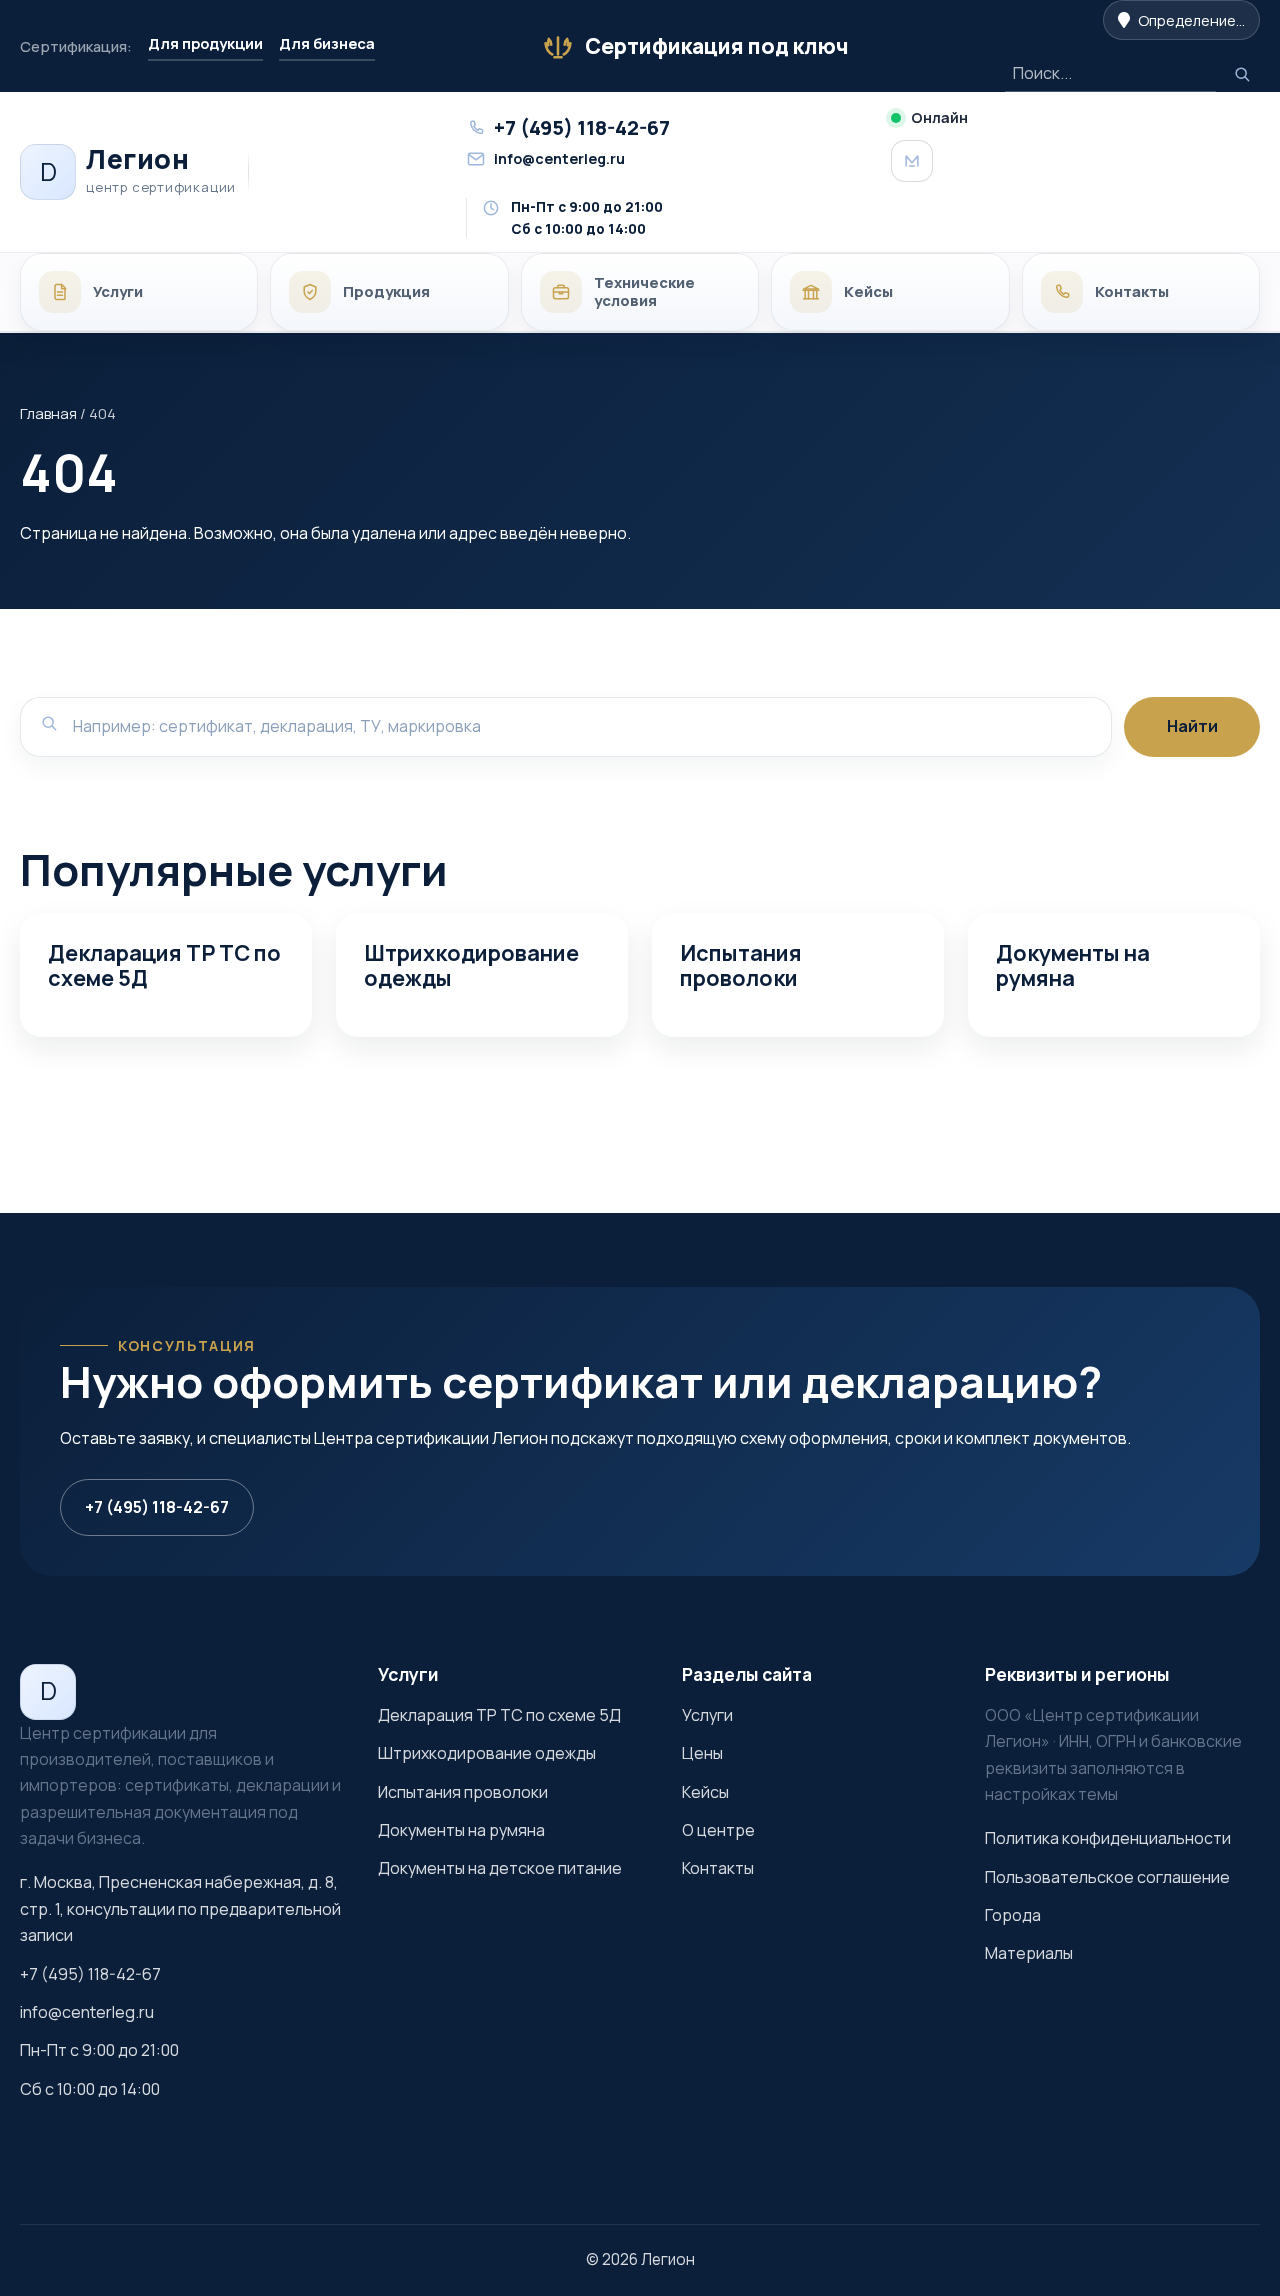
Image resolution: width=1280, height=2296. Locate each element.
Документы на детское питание (500, 1868)
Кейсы (705, 1792)
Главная (48, 413)
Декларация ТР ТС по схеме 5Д (164, 965)
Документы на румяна (1073, 965)
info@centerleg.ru (87, 2012)
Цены (702, 1753)
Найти (1192, 726)
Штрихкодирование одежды (471, 965)
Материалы (1029, 1953)
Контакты (718, 1868)
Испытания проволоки (741, 965)
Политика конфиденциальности (1108, 1838)
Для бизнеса (327, 43)
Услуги (707, 1715)
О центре (718, 1830)
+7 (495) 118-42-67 (157, 1507)
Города (1013, 1915)
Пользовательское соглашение (1107, 1877)
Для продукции (205, 43)
